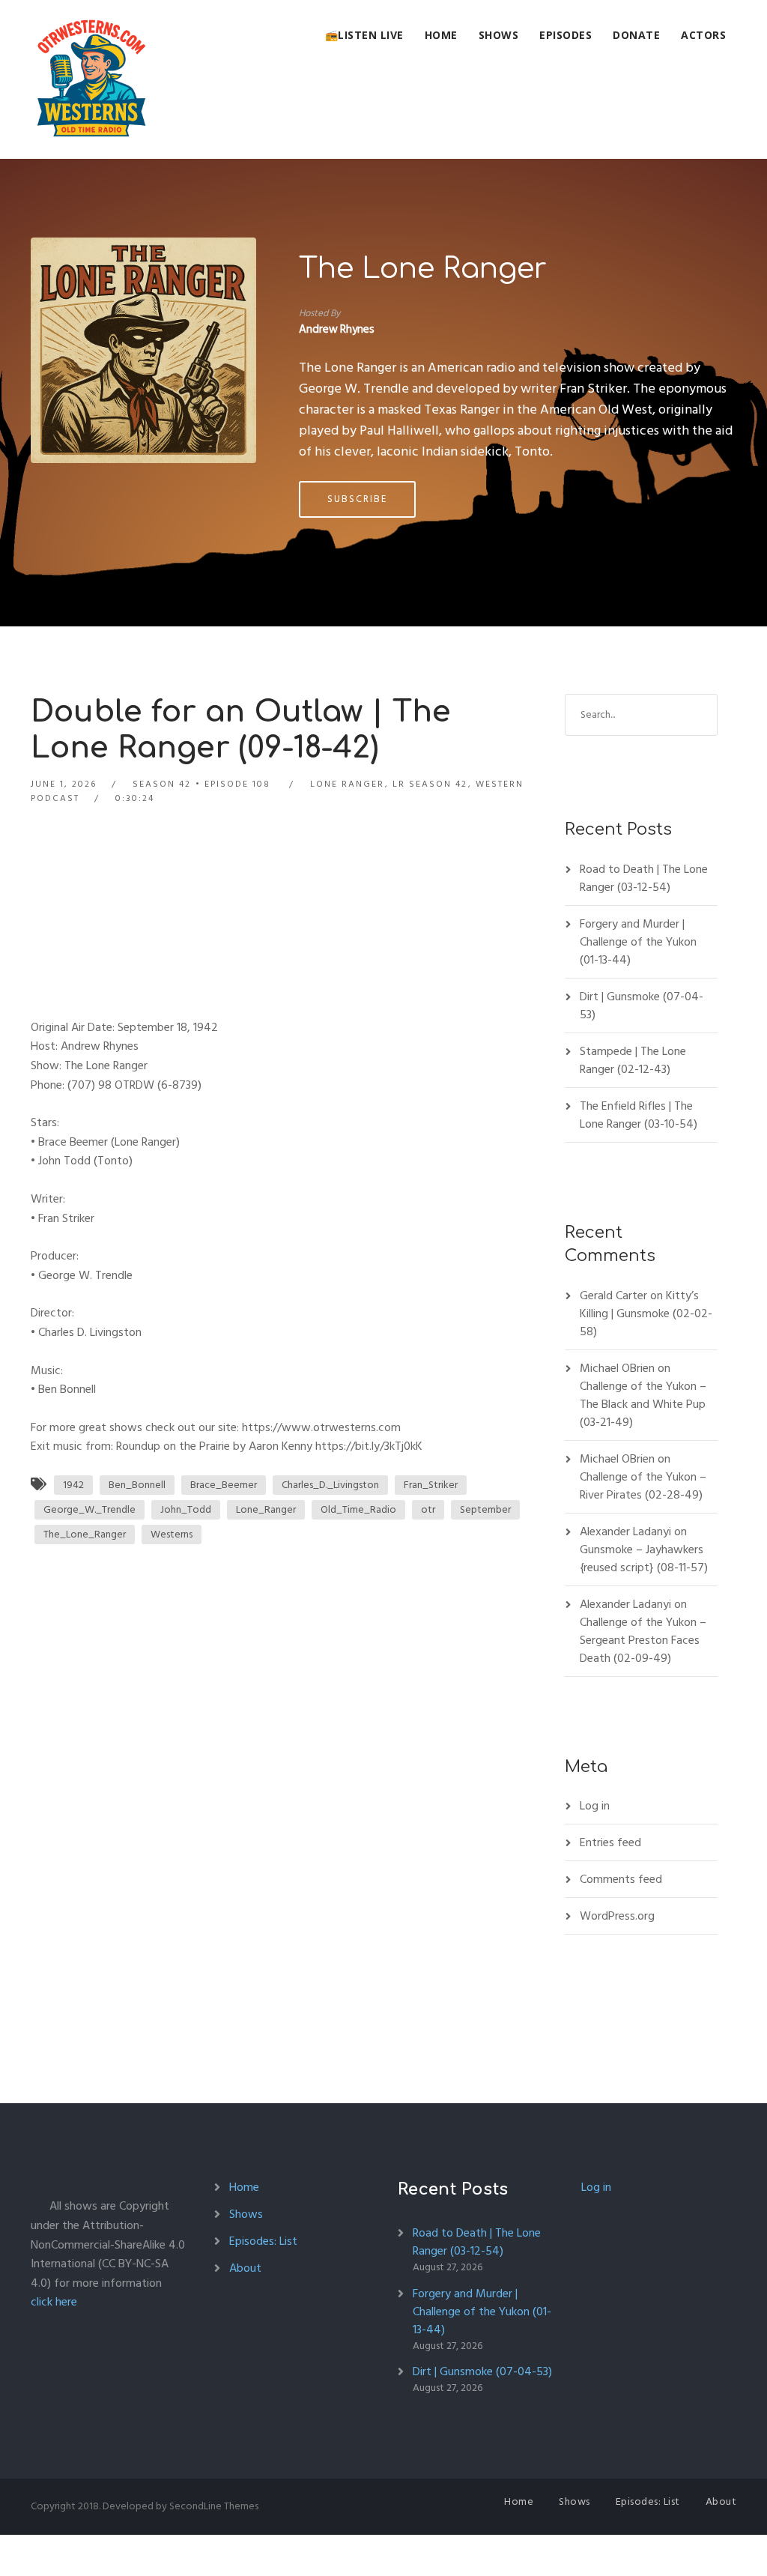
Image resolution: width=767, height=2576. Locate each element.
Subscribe (357, 499)
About (245, 2268)
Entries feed (610, 1842)
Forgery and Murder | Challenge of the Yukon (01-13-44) (638, 942)
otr (428, 1509)
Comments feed (621, 1879)
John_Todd (186, 1509)
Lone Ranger (347, 784)
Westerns (172, 1534)
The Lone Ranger (423, 269)
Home (441, 35)
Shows (499, 35)
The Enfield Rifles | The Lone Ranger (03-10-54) (639, 1115)
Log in (595, 1806)
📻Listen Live (364, 35)
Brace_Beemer (224, 1485)
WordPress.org (617, 1916)
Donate (636, 35)
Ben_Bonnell (137, 1485)
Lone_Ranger (266, 1509)
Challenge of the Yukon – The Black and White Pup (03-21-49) (643, 1404)
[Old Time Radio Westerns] (91, 79)
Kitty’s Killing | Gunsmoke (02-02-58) (646, 1313)
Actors (703, 35)
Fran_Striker (431, 1485)
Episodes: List (263, 2241)
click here (54, 2302)
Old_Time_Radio (358, 1509)
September (485, 1509)
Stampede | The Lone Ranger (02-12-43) (633, 1060)
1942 (73, 1485)
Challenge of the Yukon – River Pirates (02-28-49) (643, 1486)
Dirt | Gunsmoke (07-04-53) (642, 1006)
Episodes (566, 35)
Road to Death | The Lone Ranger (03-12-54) (644, 878)
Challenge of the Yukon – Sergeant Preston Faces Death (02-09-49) (643, 1640)
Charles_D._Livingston (330, 1485)
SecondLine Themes (214, 2506)
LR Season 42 (430, 784)
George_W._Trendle (90, 1509)
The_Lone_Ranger (85, 1534)
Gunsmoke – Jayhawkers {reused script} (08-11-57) (644, 1558)
